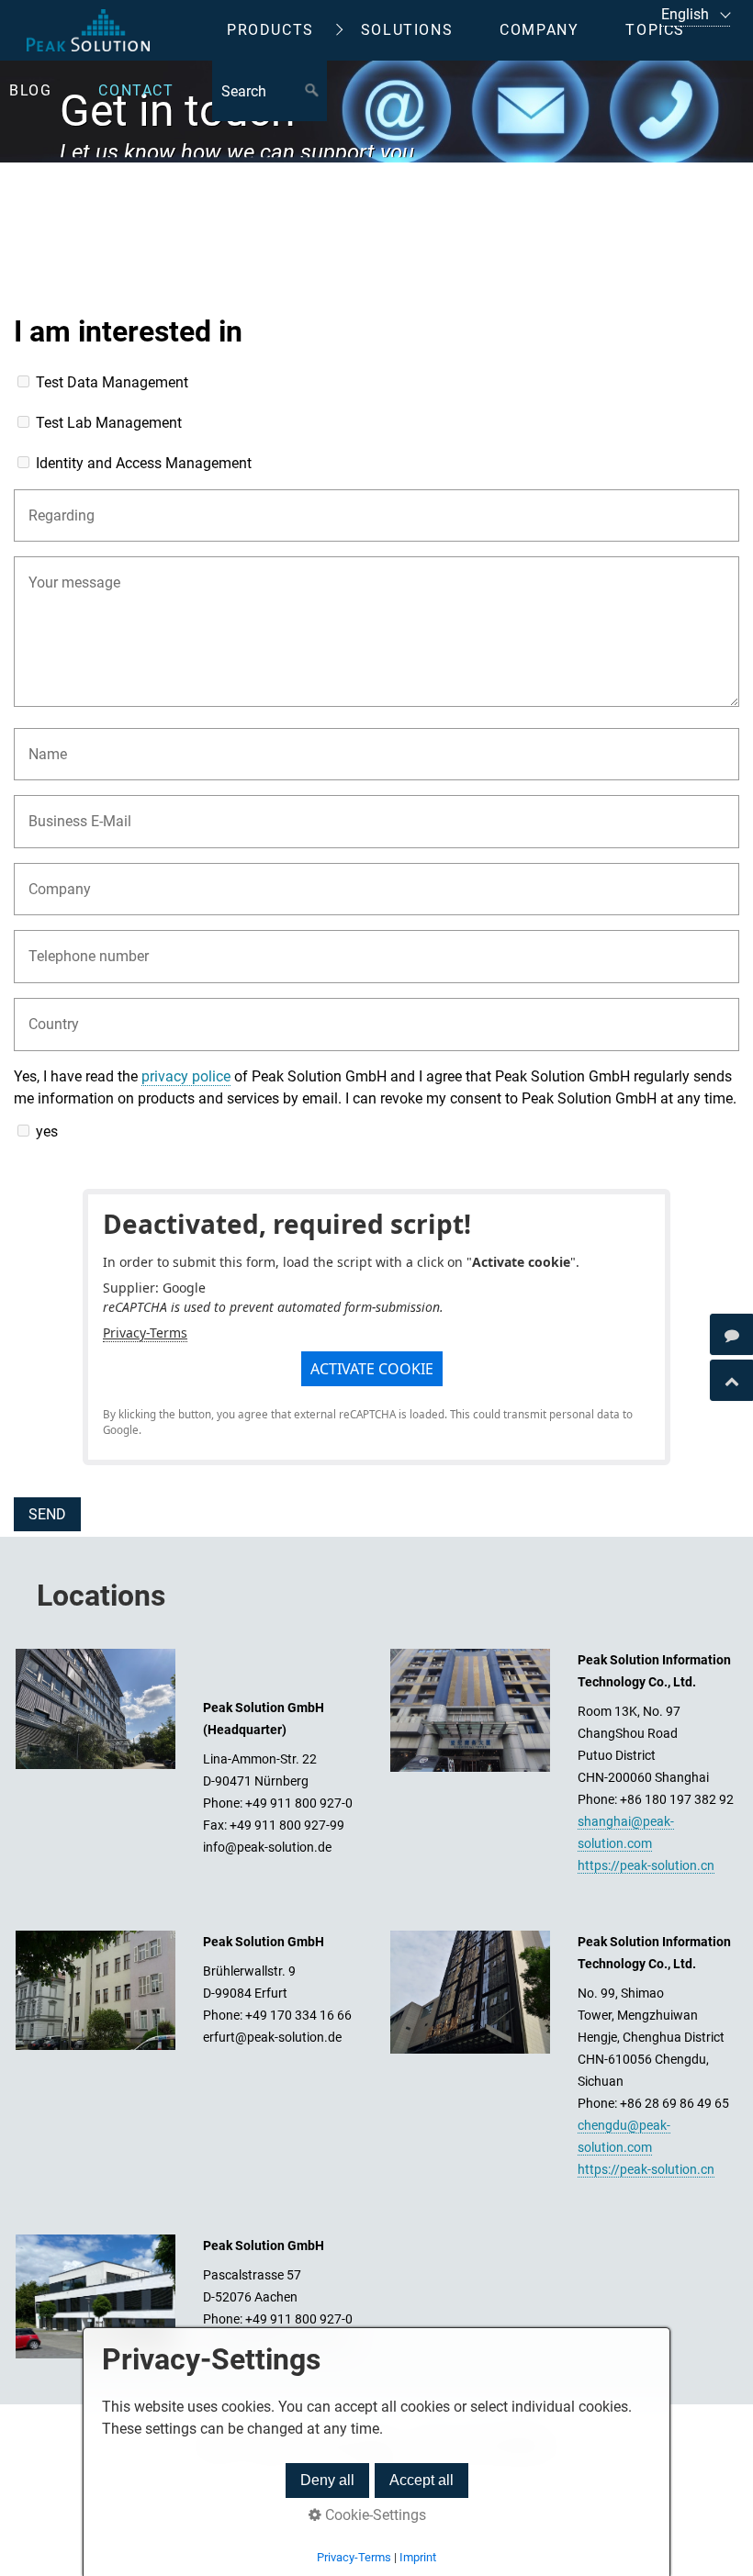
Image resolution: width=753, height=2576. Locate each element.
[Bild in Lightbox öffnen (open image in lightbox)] (96, 1709)
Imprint (418, 2557)
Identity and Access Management (144, 463)
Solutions (407, 30)
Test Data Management (112, 382)
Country (47, 1013)
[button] (372, 1369)
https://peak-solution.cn (646, 1865)
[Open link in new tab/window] (731, 1334)
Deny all (327, 2480)
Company (539, 30)
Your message (65, 571)
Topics (655, 30)
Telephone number (76, 945)
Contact (136, 90)
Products (270, 30)
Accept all (421, 2480)
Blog (30, 90)
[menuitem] (284, 30)
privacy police (186, 1076)
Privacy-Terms (145, 1333)
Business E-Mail (69, 810)
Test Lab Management (109, 423)
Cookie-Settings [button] (374, 2515)
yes (47, 1131)
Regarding (54, 504)
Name (43, 743)
